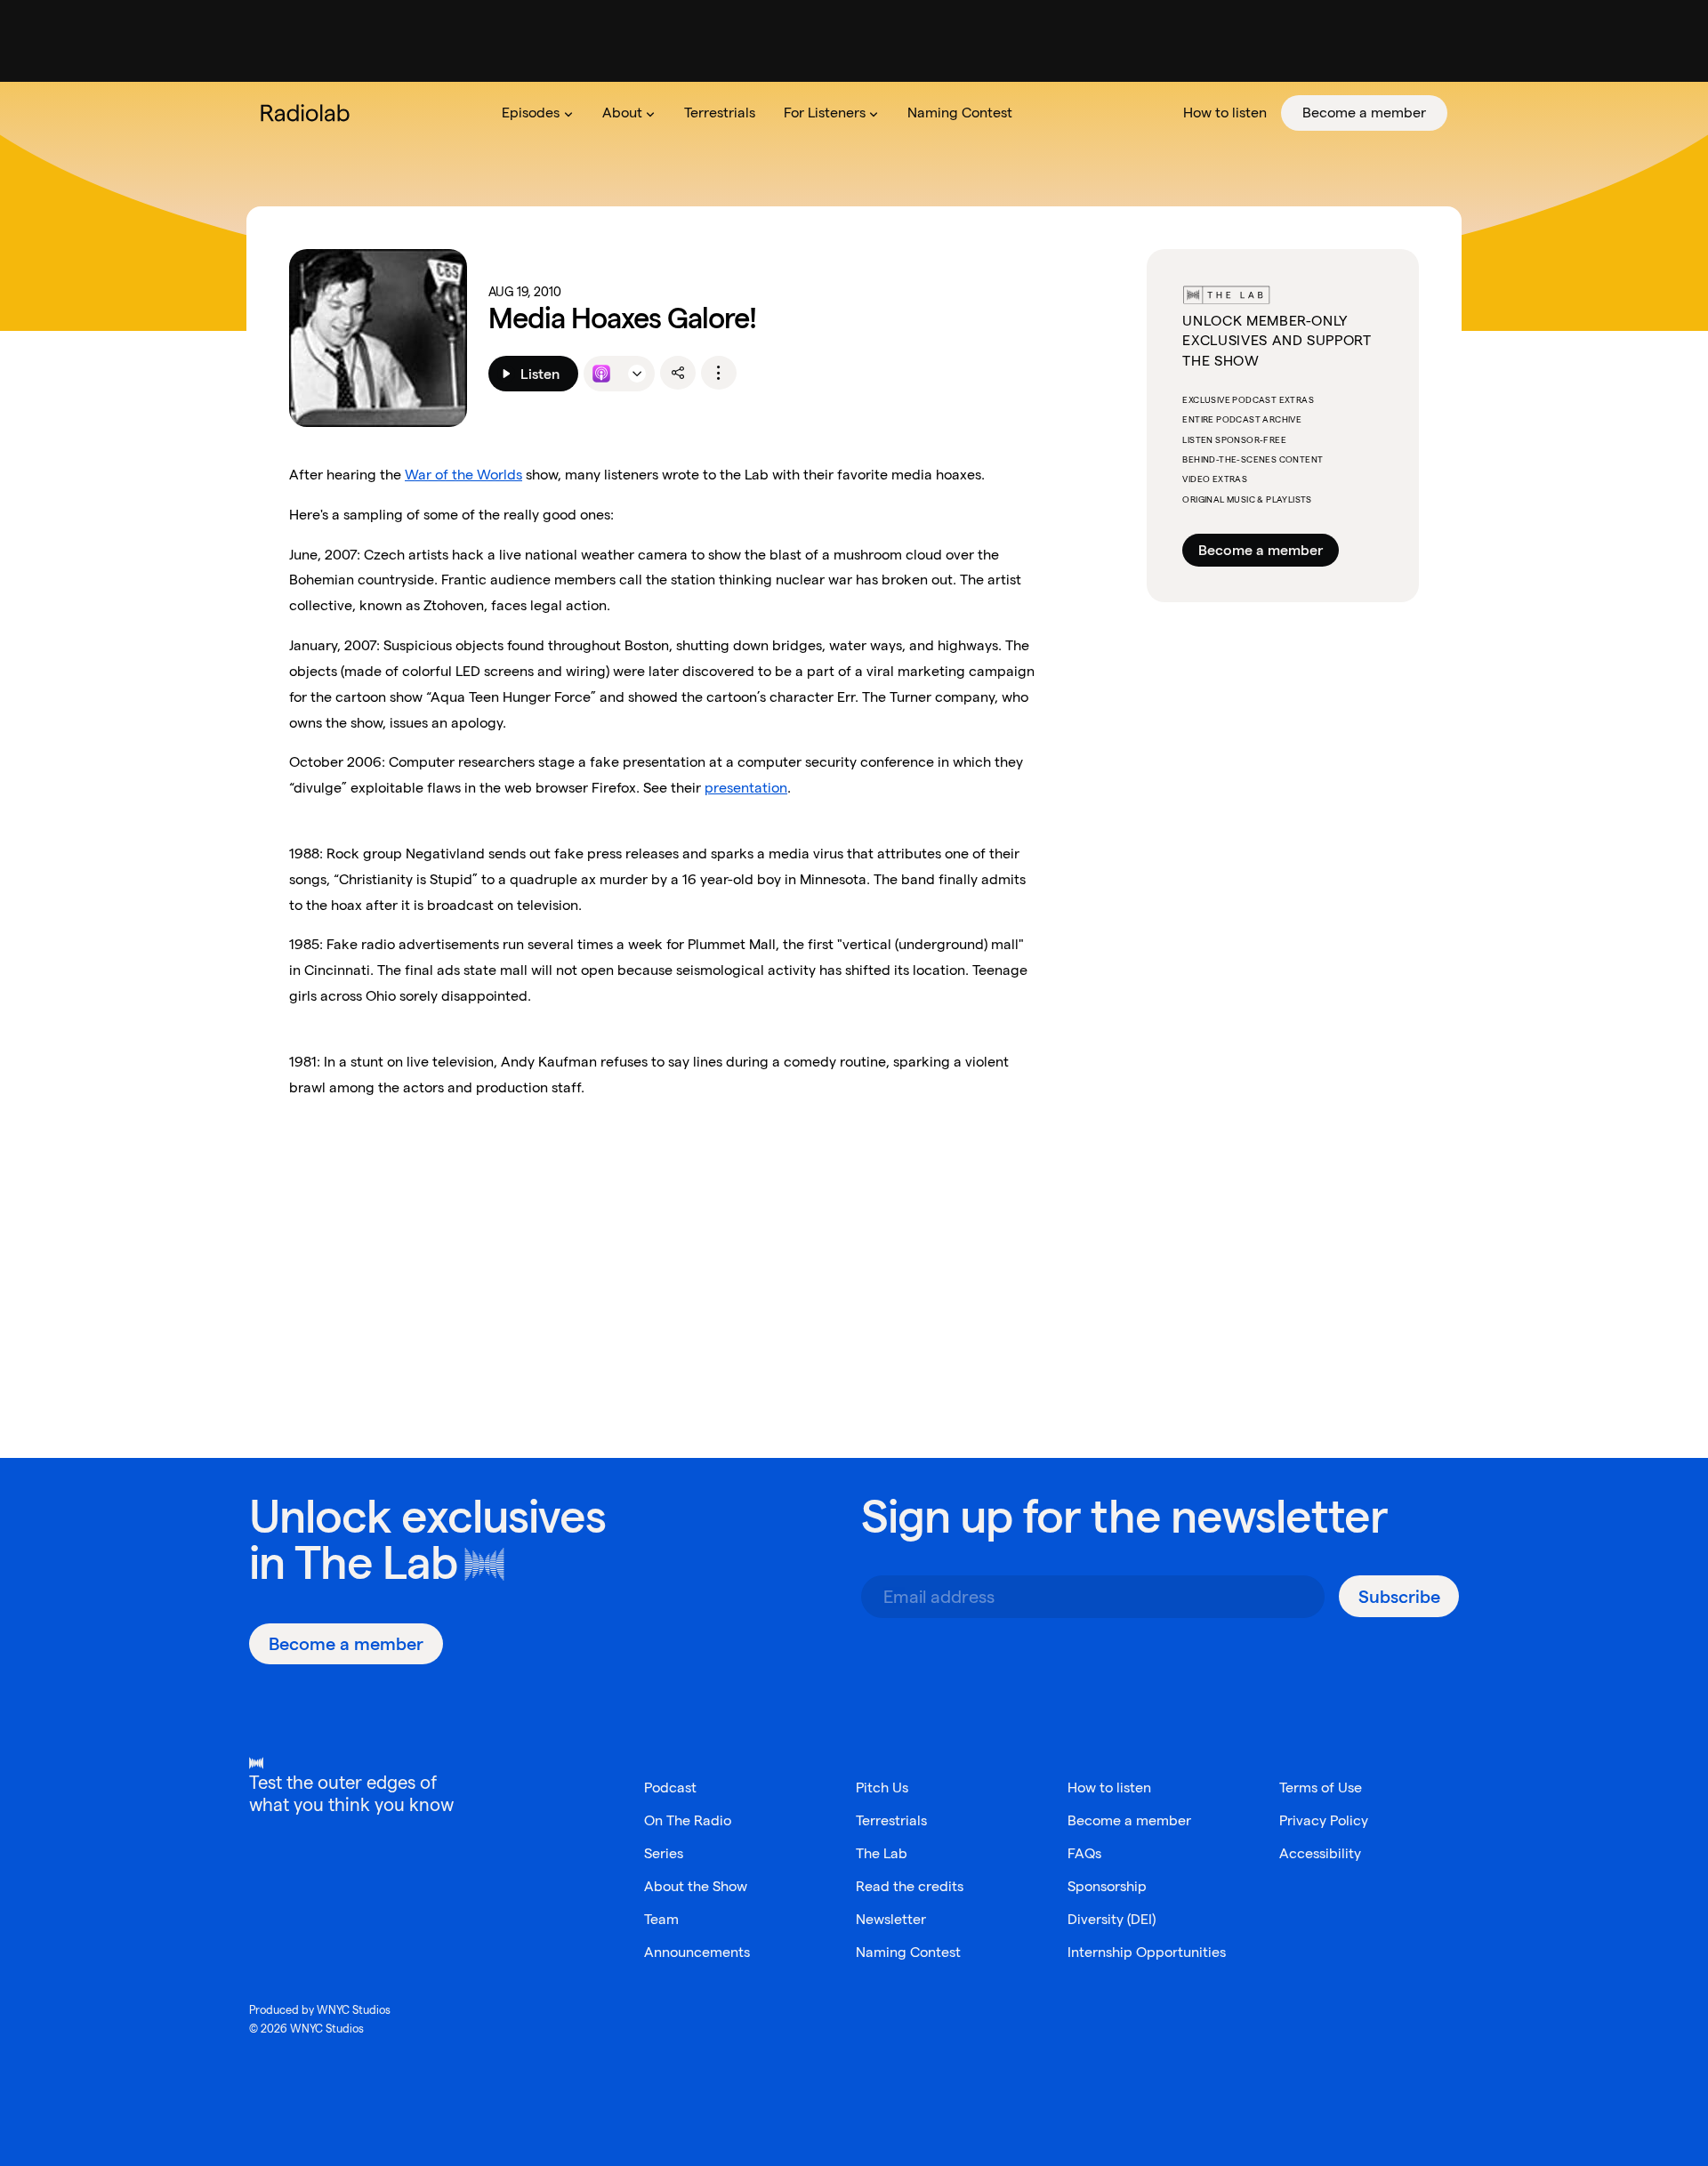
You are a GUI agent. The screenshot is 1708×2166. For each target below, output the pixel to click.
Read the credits (910, 1886)
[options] (719, 373)
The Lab (376, 1562)
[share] (678, 373)
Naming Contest (908, 1952)
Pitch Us (882, 1788)
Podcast (670, 1788)
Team (661, 1919)
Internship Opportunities (1147, 1952)
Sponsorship (1107, 1886)
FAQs (1084, 1853)
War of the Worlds (463, 475)
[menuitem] (537, 113)
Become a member (1261, 550)
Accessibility (1320, 1853)
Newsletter (891, 1919)
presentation (746, 788)
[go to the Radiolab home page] (309, 113)
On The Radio (688, 1820)
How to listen (1109, 1788)
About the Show (696, 1886)
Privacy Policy (1324, 1820)
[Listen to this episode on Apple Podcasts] (601, 374)
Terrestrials (891, 1820)
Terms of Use (1321, 1788)
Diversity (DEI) (1112, 1919)
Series (664, 1853)
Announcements (697, 1952)
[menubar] (967, 113)
